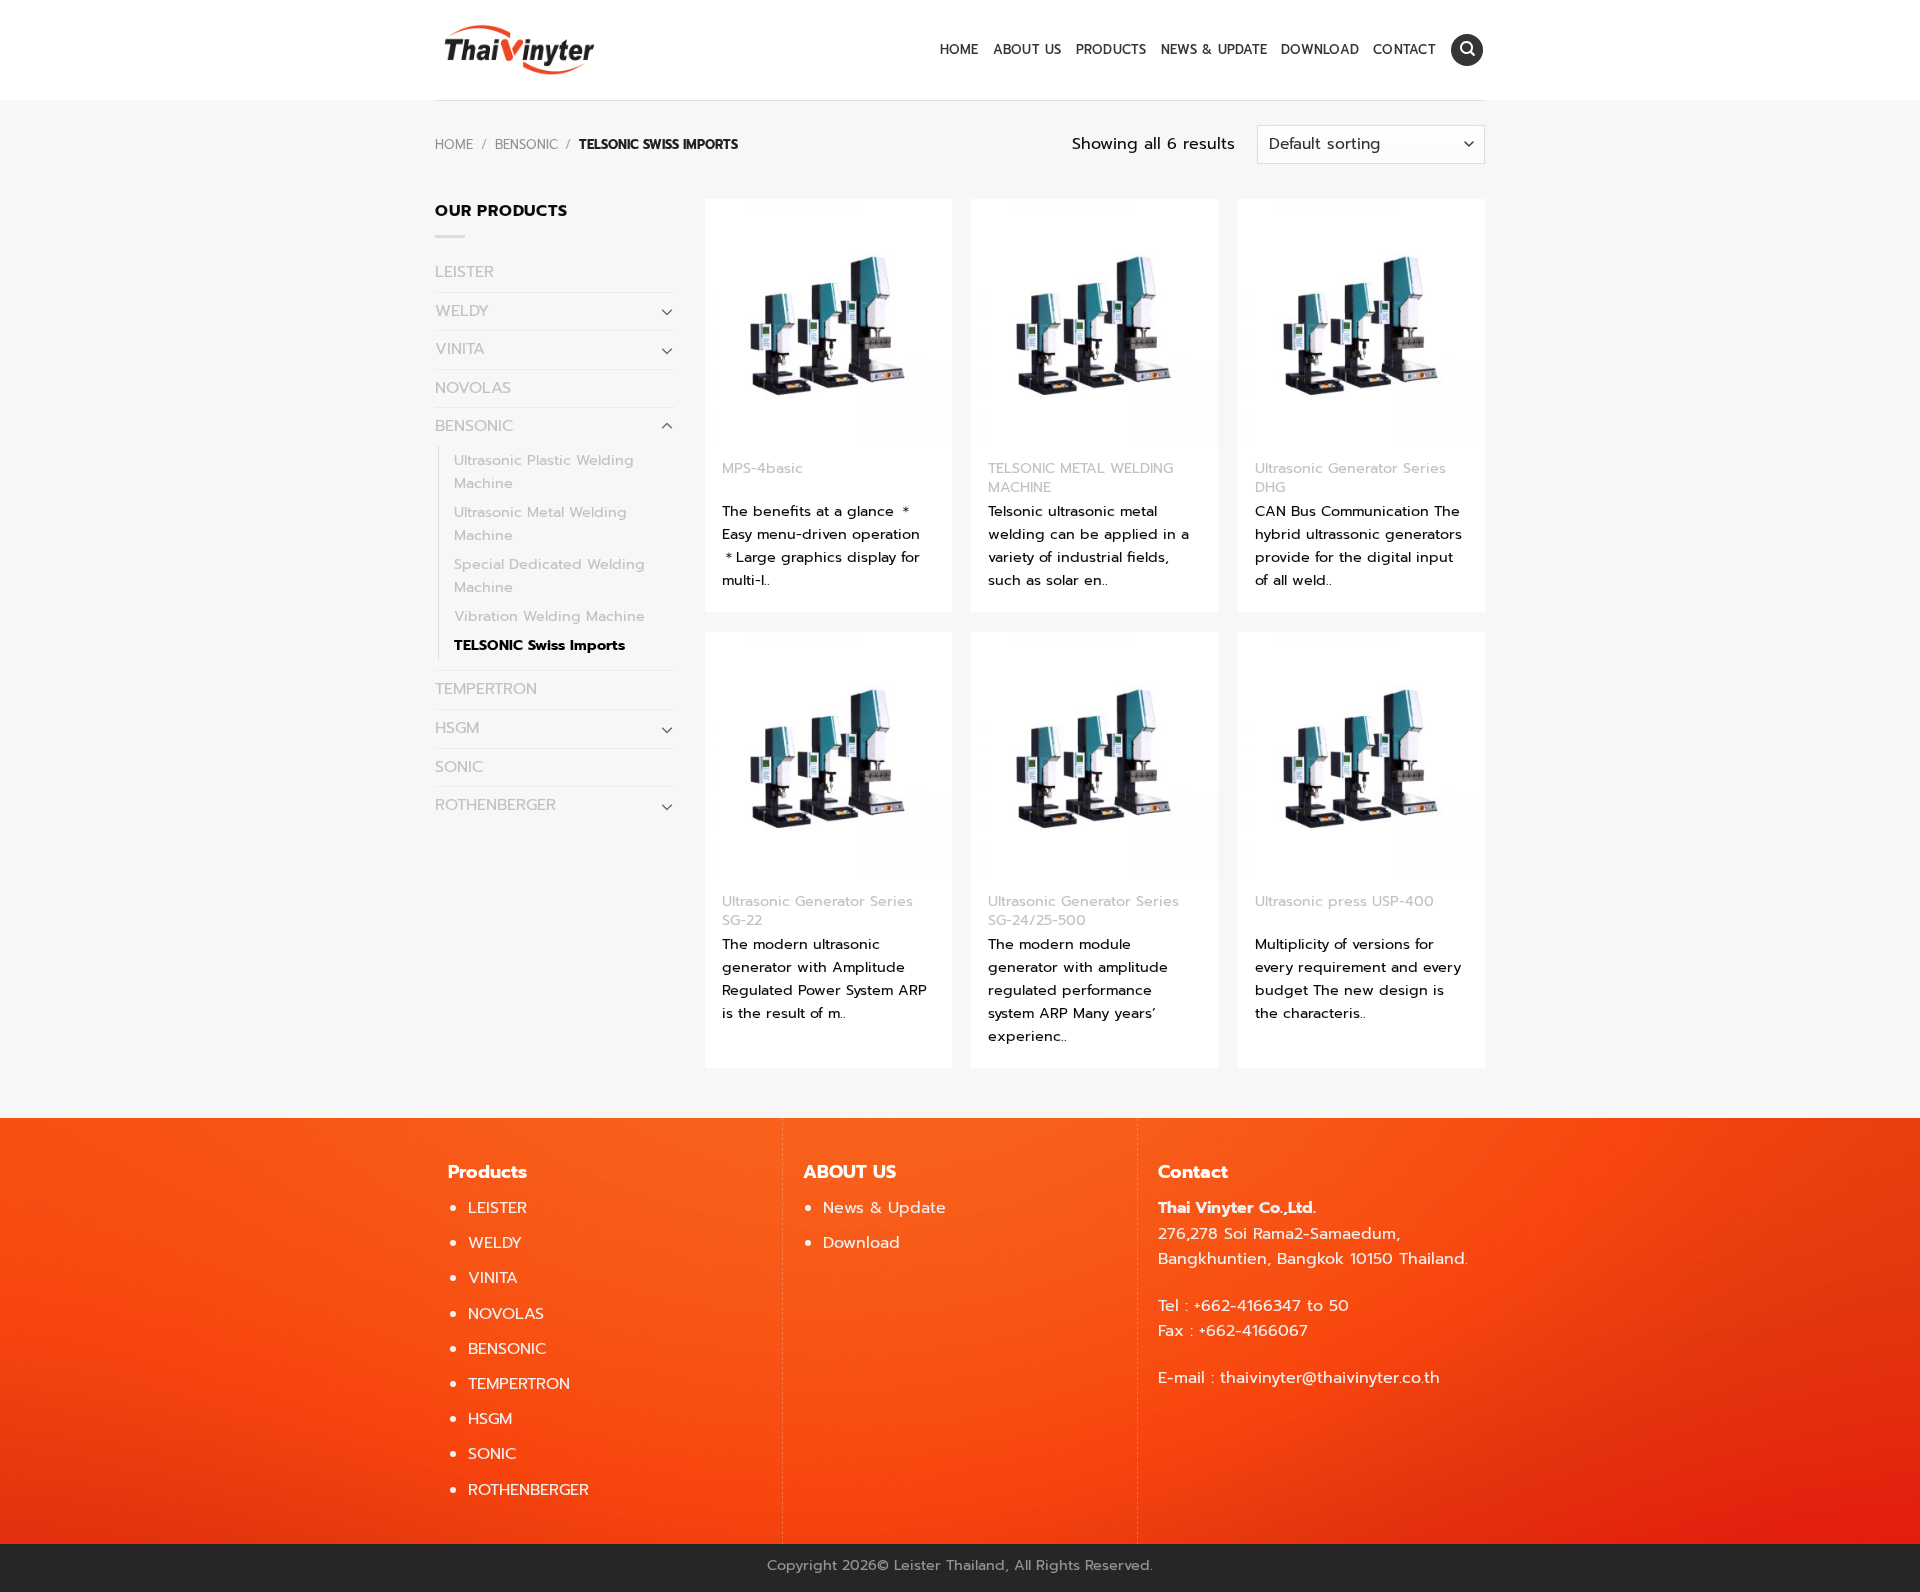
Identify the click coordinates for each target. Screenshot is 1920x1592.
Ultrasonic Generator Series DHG (1350, 477)
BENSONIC (526, 144)
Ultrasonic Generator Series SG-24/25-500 (1083, 910)
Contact (1404, 49)
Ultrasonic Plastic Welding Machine (544, 471)
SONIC (459, 767)
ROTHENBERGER (495, 805)
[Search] (1467, 50)
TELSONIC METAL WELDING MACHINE (1080, 477)
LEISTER (464, 272)
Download (1320, 49)
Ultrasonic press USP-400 (1344, 901)
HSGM (457, 728)
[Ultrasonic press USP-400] (1361, 755)
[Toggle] (667, 311)
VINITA (460, 349)
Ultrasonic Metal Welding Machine (540, 523)
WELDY (462, 311)
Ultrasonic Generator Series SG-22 (817, 910)
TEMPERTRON (486, 689)
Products (1111, 49)
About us (1027, 49)
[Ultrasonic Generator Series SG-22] (828, 755)
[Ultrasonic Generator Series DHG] (1361, 322)
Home (959, 49)
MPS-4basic (762, 468)
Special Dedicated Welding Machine (549, 575)
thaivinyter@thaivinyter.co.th (1330, 1378)
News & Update (1214, 49)
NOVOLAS (473, 388)
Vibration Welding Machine (549, 616)
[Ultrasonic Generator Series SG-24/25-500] (1094, 755)
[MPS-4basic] (828, 322)
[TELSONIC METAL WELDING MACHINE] (1094, 322)
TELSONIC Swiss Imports (539, 645)
